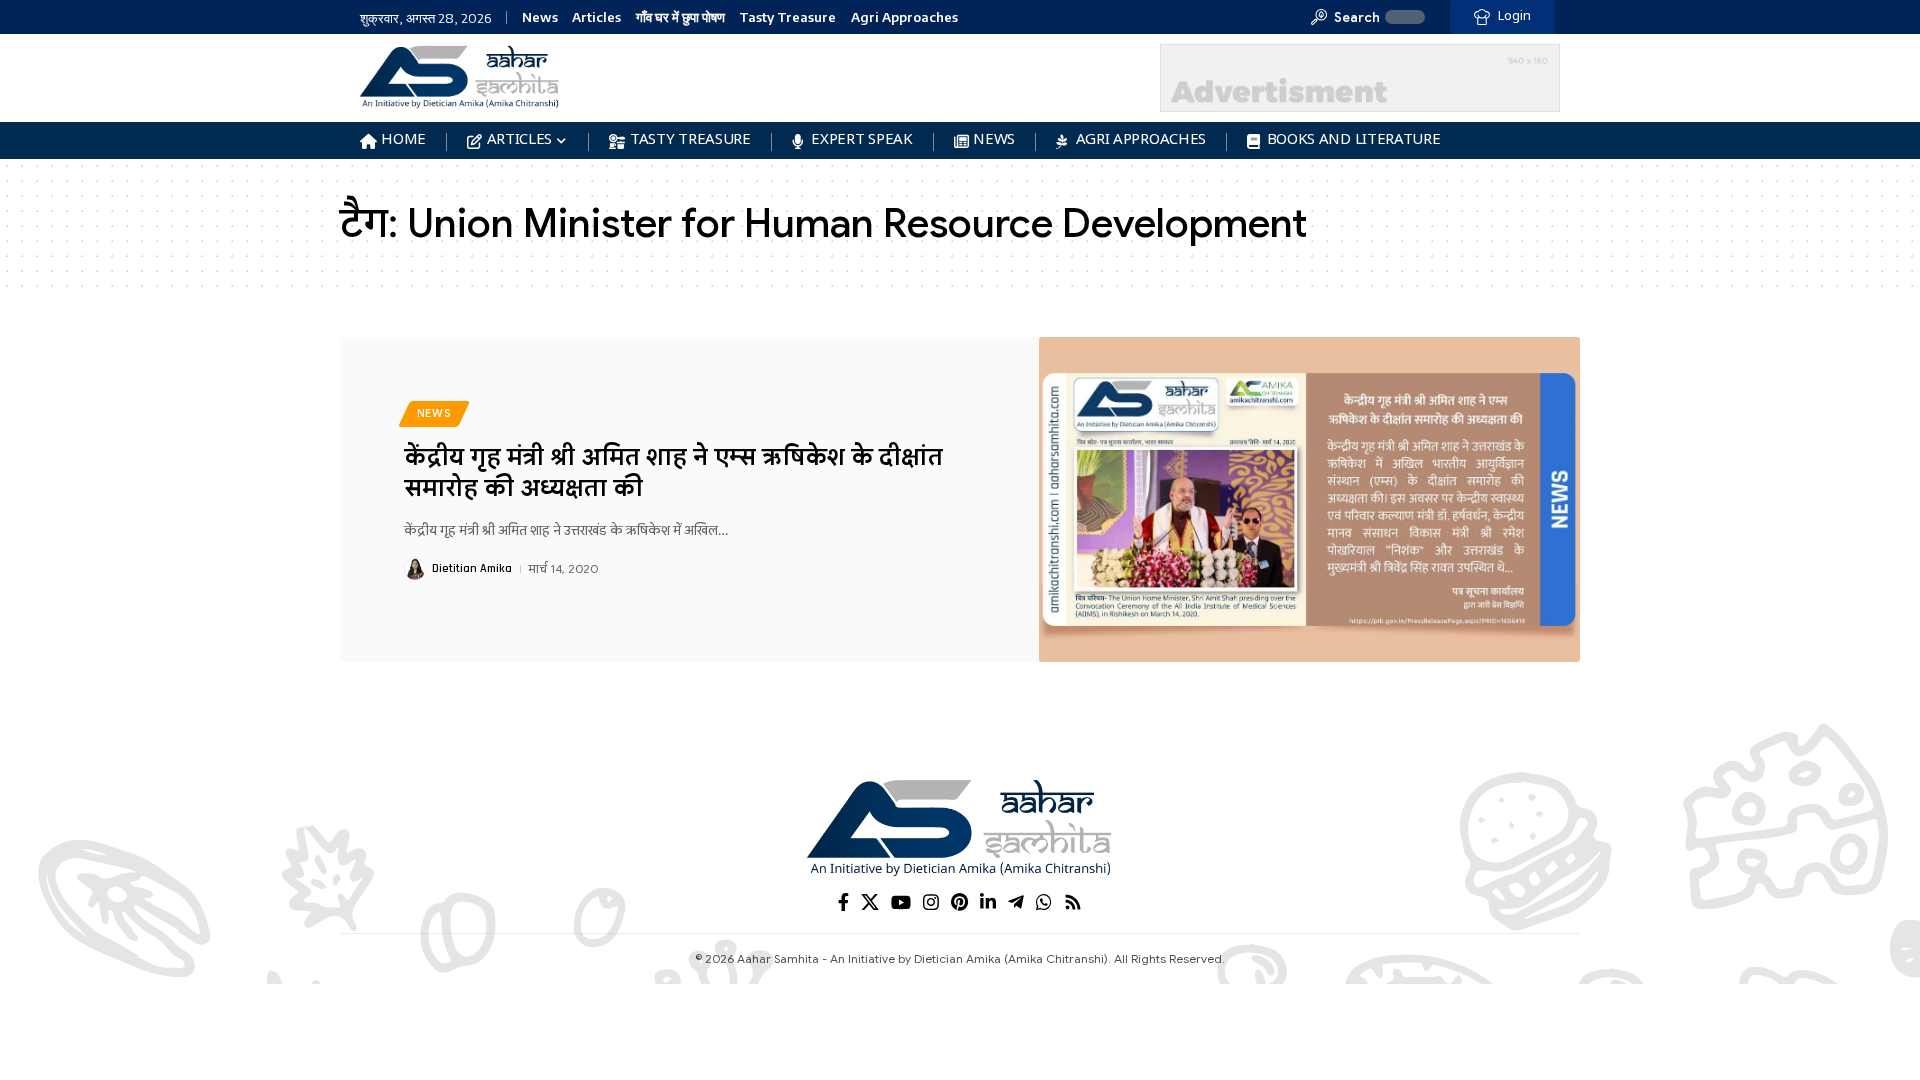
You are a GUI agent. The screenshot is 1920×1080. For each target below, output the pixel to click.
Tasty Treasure (787, 17)
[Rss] (1073, 902)
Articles (596, 17)
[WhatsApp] (1044, 902)
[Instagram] (931, 902)
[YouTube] (901, 902)
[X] (870, 902)
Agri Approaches (904, 17)
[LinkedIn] (988, 902)
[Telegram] (1016, 902)
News (540, 17)
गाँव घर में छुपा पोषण (680, 17)
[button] (1345, 17)
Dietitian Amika (472, 568)
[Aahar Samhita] (960, 827)
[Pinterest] (959, 902)
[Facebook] (843, 902)
